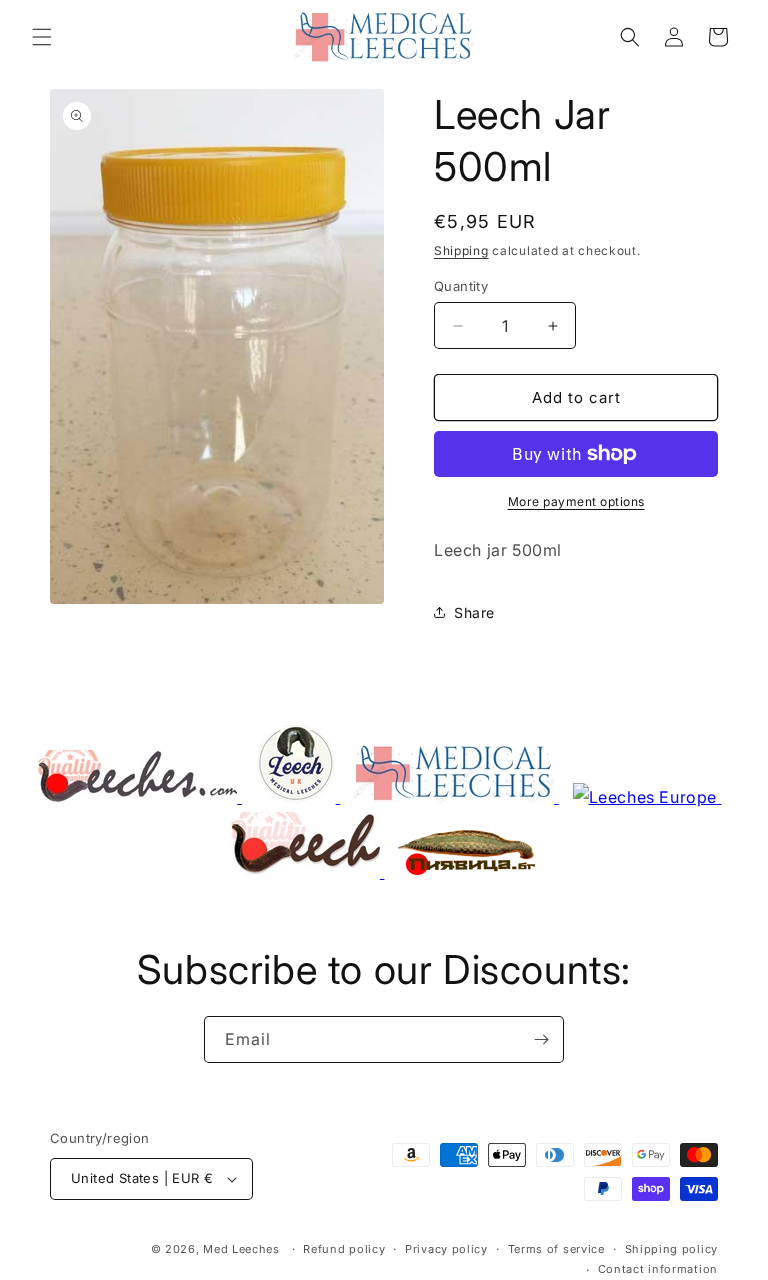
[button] (42, 37)
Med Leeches (241, 1249)
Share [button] (474, 612)
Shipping (461, 250)
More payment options (576, 501)
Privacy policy (446, 1249)
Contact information (658, 1269)
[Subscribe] (541, 1039)
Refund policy (344, 1249)
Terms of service (556, 1249)
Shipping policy (672, 1249)
